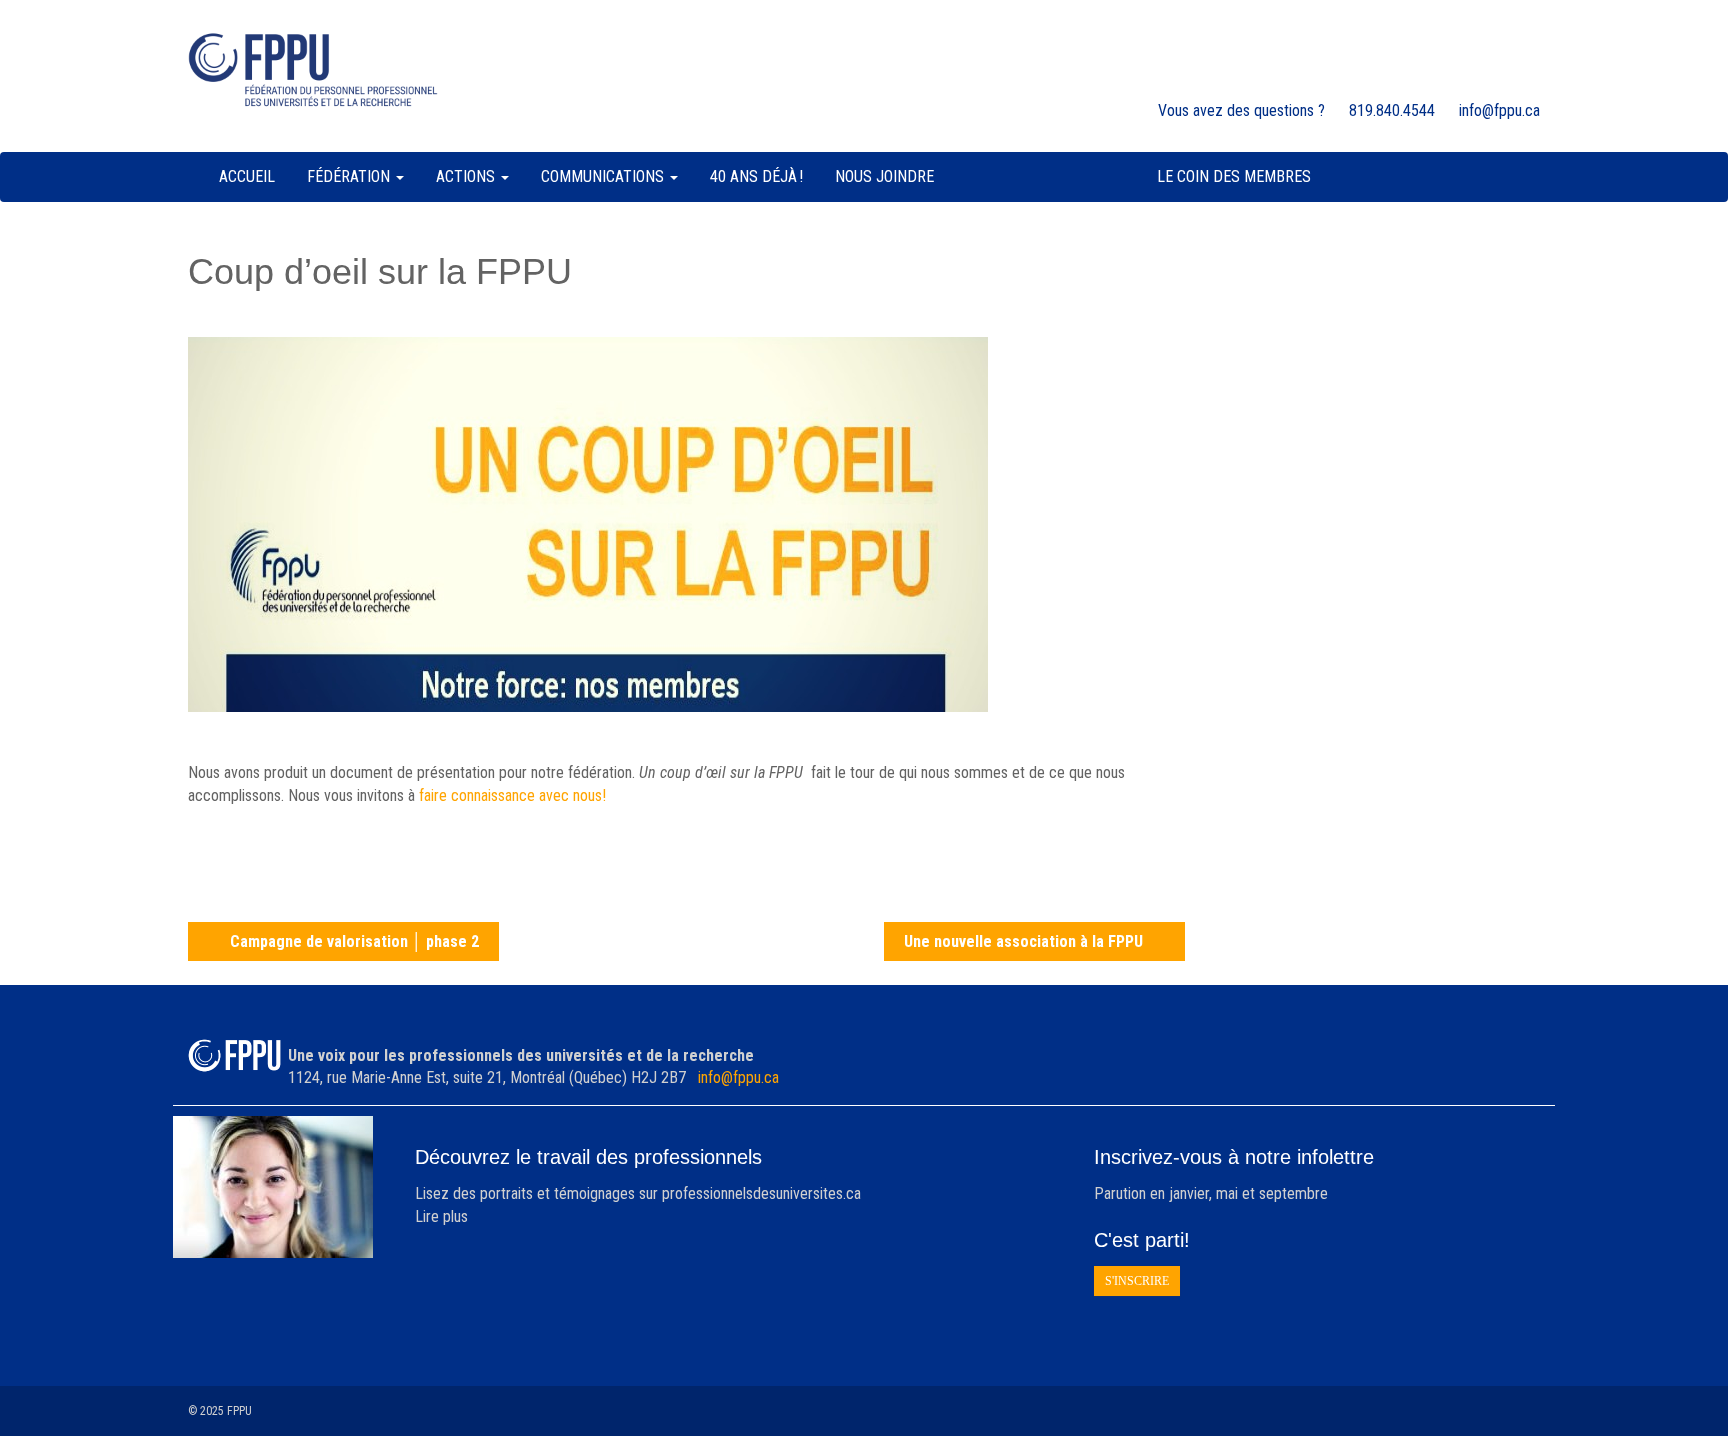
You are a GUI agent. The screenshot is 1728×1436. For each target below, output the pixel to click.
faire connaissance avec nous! (512, 795)
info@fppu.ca (738, 1077)
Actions (467, 176)
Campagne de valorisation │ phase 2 (354, 941)
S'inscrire (1137, 1281)
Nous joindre (884, 176)
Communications (604, 176)
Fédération (350, 176)
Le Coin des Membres (1234, 176)
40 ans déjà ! (756, 176)
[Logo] (313, 70)
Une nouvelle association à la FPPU (1023, 941)
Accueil (247, 176)
